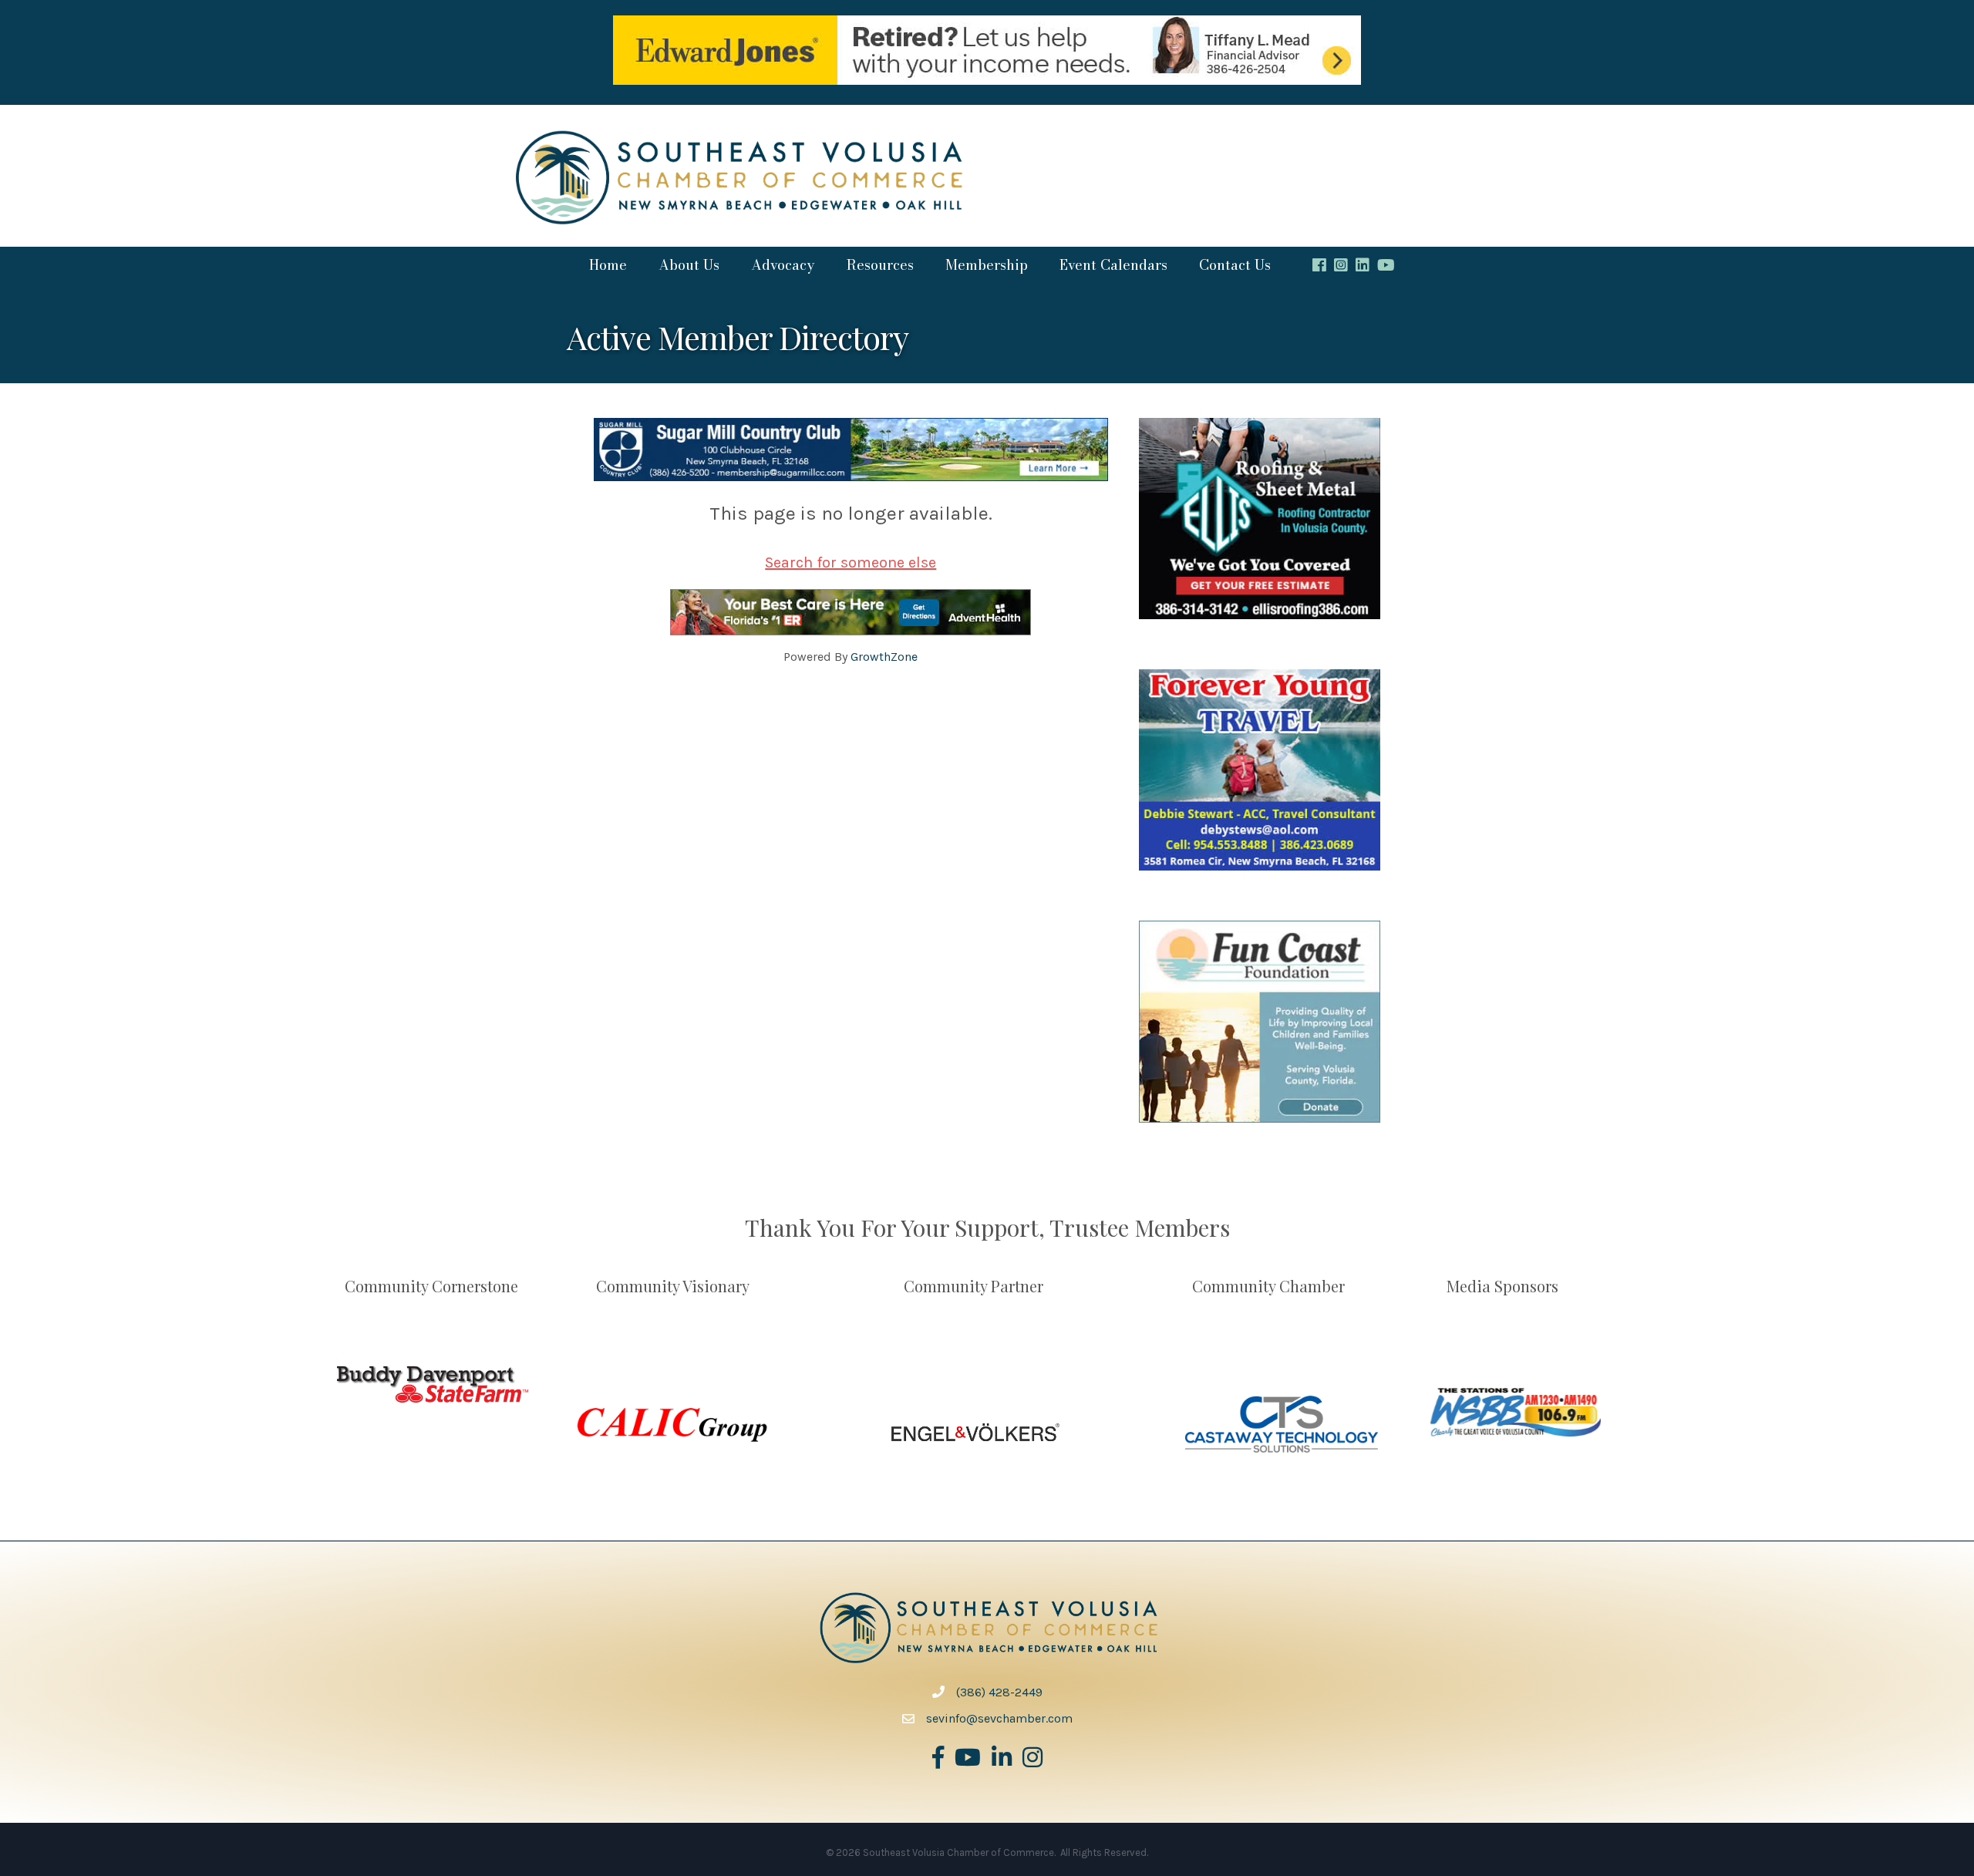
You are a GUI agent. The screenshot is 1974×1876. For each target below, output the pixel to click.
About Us (689, 265)
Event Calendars (1113, 265)
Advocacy (783, 265)
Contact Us (1235, 265)
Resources (880, 265)
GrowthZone (884, 657)
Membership (987, 265)
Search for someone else (851, 562)
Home (608, 265)
